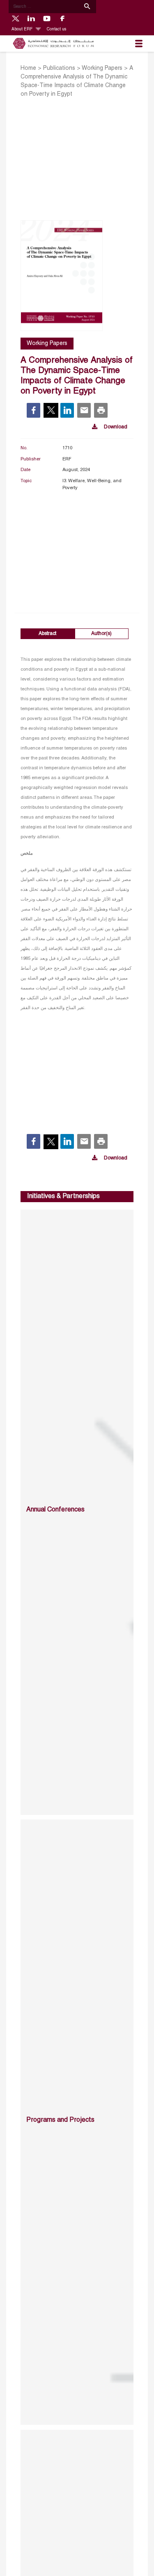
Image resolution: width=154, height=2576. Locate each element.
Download (116, 427)
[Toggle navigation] (139, 44)
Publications (59, 68)
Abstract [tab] (47, 634)
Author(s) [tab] (101, 634)
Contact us (56, 29)
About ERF (23, 29)
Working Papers (102, 68)
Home (28, 68)
